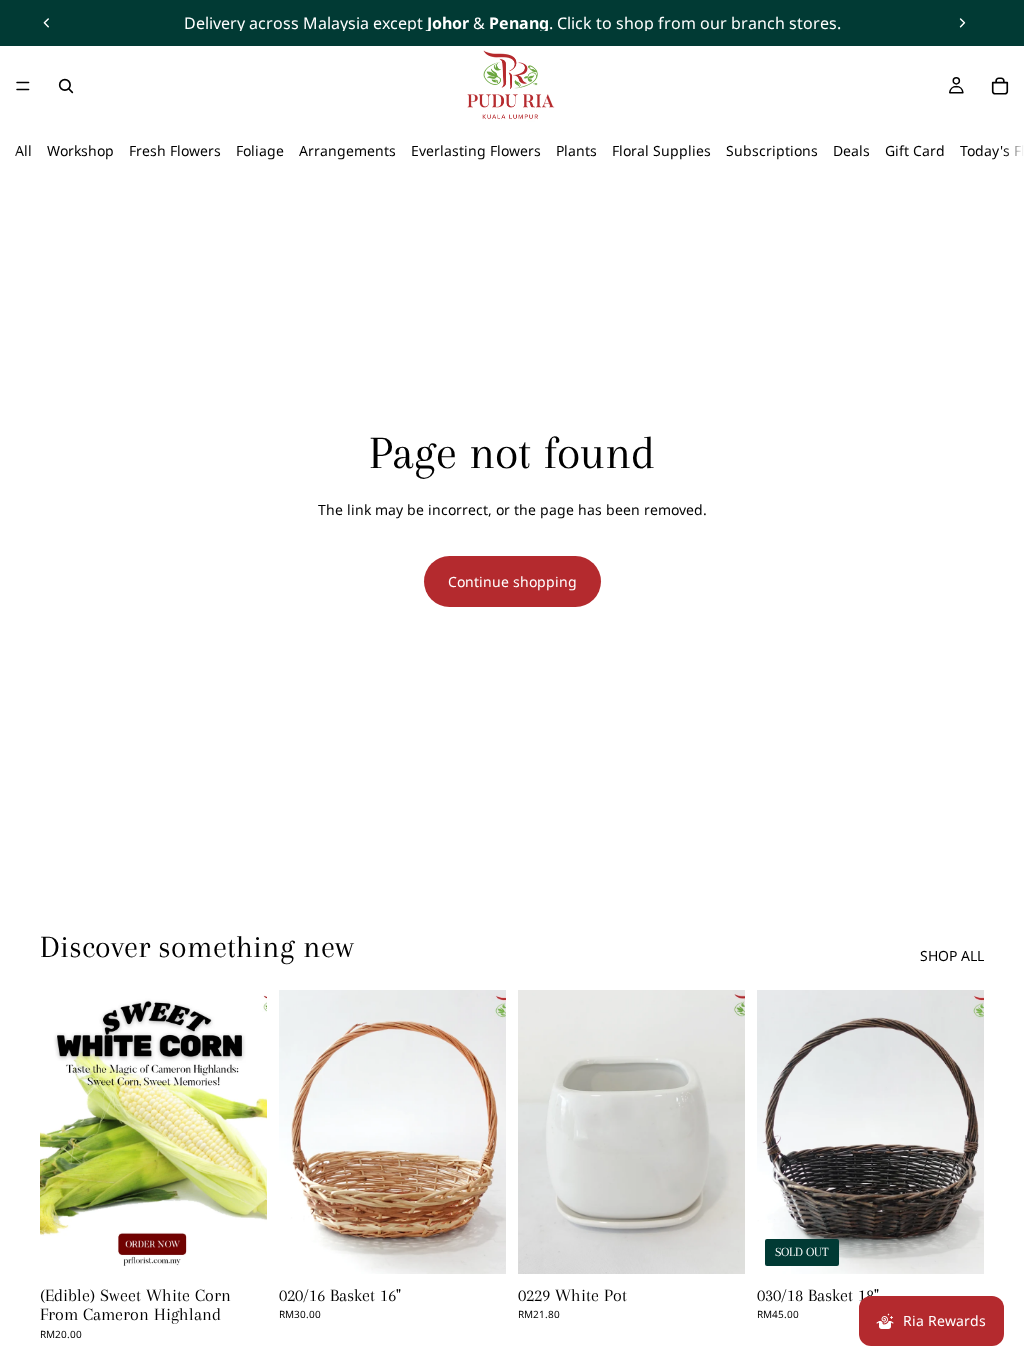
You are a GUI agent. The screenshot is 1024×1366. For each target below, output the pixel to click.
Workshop (80, 150)
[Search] (66, 86)
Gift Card (915, 150)
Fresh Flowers (175, 150)
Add (492, 1242)
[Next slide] (962, 23)
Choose (253, 1242)
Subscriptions (772, 150)
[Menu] (23, 86)
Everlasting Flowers (476, 150)
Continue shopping (512, 581)
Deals (851, 150)
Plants (576, 150)
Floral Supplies (661, 150)
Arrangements (347, 150)
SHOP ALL (952, 955)
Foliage (260, 150)
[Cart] (1000, 86)
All (23, 150)
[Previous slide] (47, 23)
